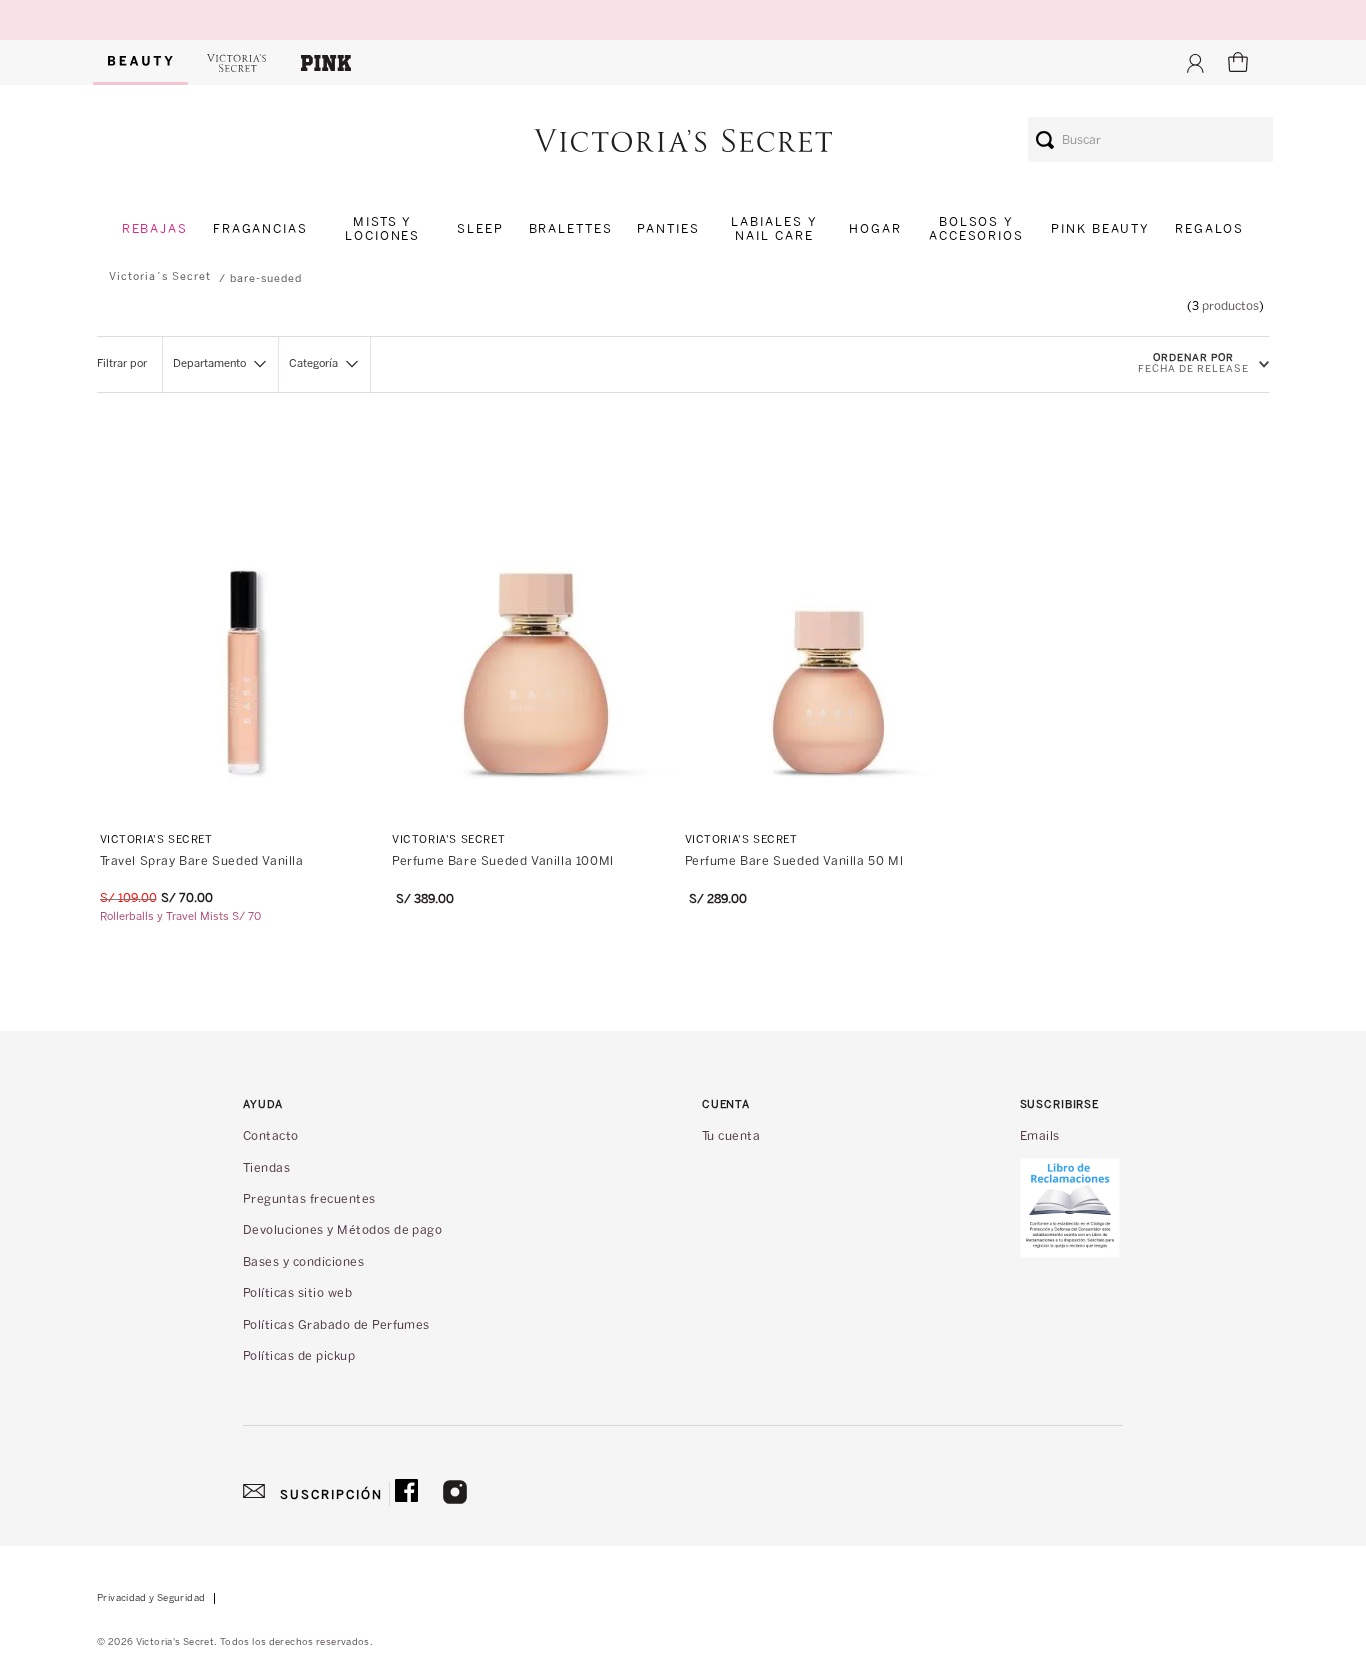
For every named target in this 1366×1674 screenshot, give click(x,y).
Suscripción (331, 1495)
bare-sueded (266, 278)
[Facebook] (406, 1494)
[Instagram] (455, 1494)
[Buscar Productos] (1045, 139)
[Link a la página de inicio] (160, 277)
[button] (220, 364)
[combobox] (1150, 139)
